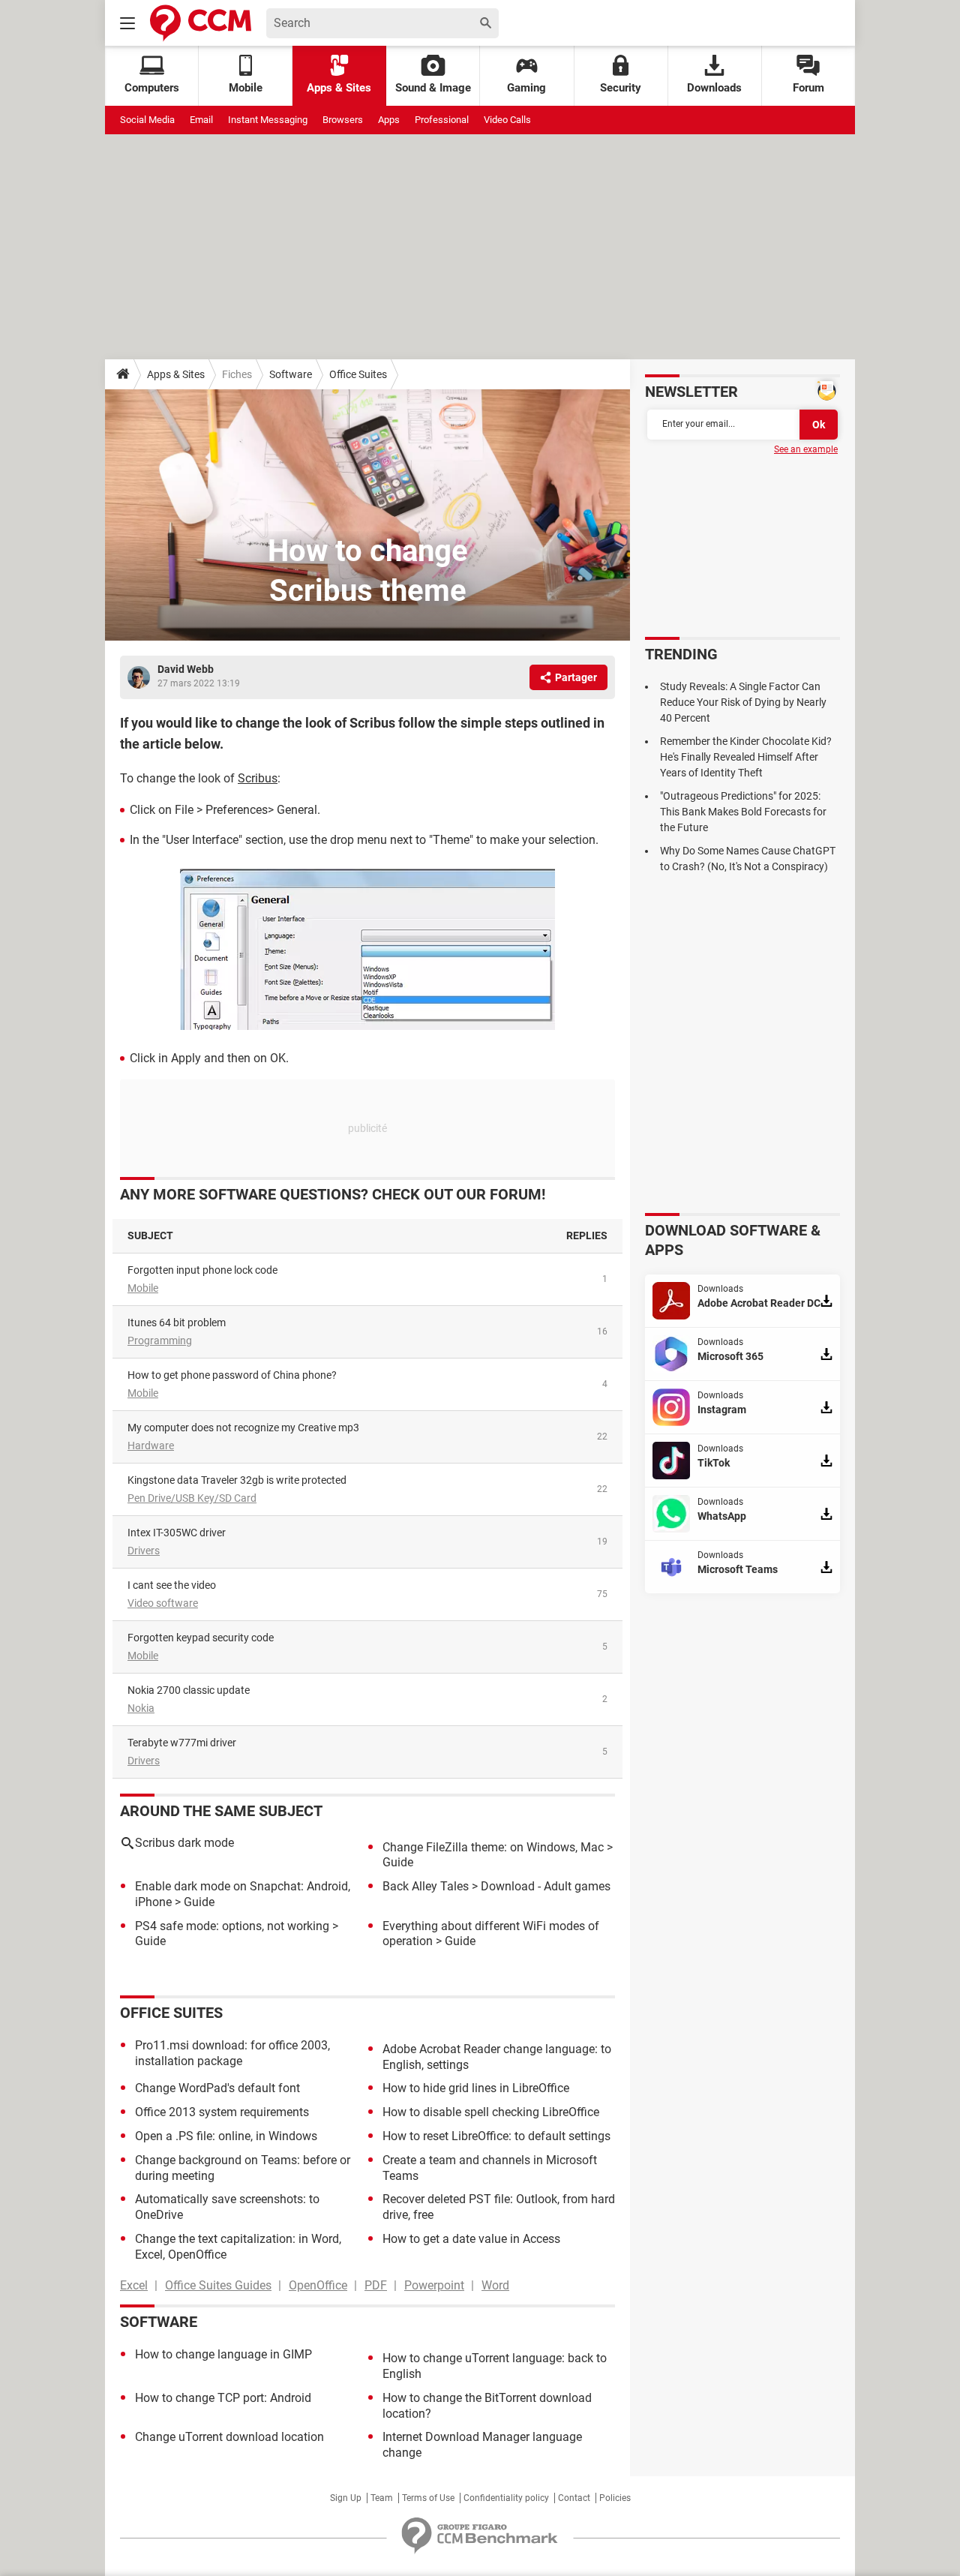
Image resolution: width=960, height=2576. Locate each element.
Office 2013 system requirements (222, 2112)
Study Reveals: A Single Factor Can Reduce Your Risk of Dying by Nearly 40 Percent (743, 702)
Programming (160, 1341)
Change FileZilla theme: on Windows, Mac (493, 1847)
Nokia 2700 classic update (189, 1690)
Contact (574, 2498)
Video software (163, 1603)
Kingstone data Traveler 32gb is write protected (237, 1480)
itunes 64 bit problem (177, 1323)
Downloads (714, 88)
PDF (376, 2285)
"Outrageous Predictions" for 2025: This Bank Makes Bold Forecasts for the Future (743, 812)
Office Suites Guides (218, 2285)
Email (201, 120)
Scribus (258, 778)
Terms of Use (428, 2498)
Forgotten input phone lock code (202, 1270)
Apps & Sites (339, 88)
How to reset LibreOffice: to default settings (496, 2136)
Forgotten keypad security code (201, 1638)
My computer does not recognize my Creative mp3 (243, 1428)
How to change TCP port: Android (223, 2398)
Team (382, 2498)
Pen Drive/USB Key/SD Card (192, 1498)
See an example (806, 449)
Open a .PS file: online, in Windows (226, 2136)
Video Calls (507, 120)
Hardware (151, 1446)
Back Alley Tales (426, 1886)
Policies (615, 2498)
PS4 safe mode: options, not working (232, 1926)
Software (291, 374)
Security (621, 88)
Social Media (147, 120)
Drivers (144, 1551)
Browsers (343, 120)
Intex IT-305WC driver (177, 1533)
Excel (134, 2285)
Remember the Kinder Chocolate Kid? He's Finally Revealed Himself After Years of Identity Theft (746, 757)
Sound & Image (433, 88)
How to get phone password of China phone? (232, 1375)
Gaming (526, 88)
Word (495, 2285)
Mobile (143, 1288)
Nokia (141, 1708)
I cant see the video (172, 1585)
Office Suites (358, 374)
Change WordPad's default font (217, 2088)
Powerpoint (434, 2285)
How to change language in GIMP (223, 2354)
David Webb (186, 669)
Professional (442, 120)
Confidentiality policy (506, 2498)
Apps (389, 120)
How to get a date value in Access (471, 2239)
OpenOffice (318, 2285)
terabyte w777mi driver (182, 1743)
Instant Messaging (268, 120)
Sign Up (346, 2498)
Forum (808, 88)
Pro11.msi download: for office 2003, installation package (232, 2053)
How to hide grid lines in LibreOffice (476, 2088)
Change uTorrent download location (229, 2437)
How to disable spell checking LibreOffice (491, 2112)
